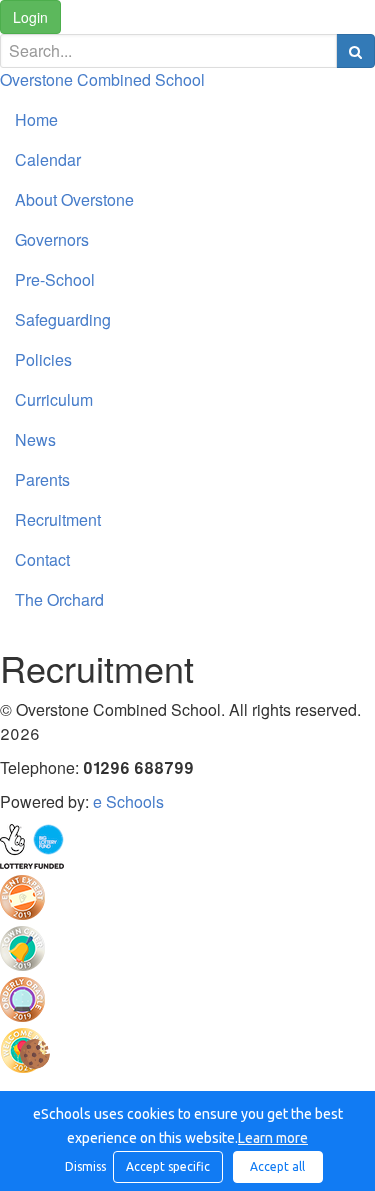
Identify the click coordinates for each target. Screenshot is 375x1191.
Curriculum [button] (54, 399)
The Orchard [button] (59, 599)
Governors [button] (52, 239)
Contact (42, 559)
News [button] (35, 439)
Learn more (273, 1138)
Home (36, 119)
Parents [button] (42, 479)
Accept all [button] (277, 1166)
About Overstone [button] (74, 199)
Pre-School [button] (55, 279)
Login (30, 17)
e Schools (128, 801)
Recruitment (58, 519)
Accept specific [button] (168, 1166)
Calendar (48, 159)
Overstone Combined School (102, 79)
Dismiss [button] (84, 1166)
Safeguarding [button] (63, 319)
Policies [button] (43, 359)
